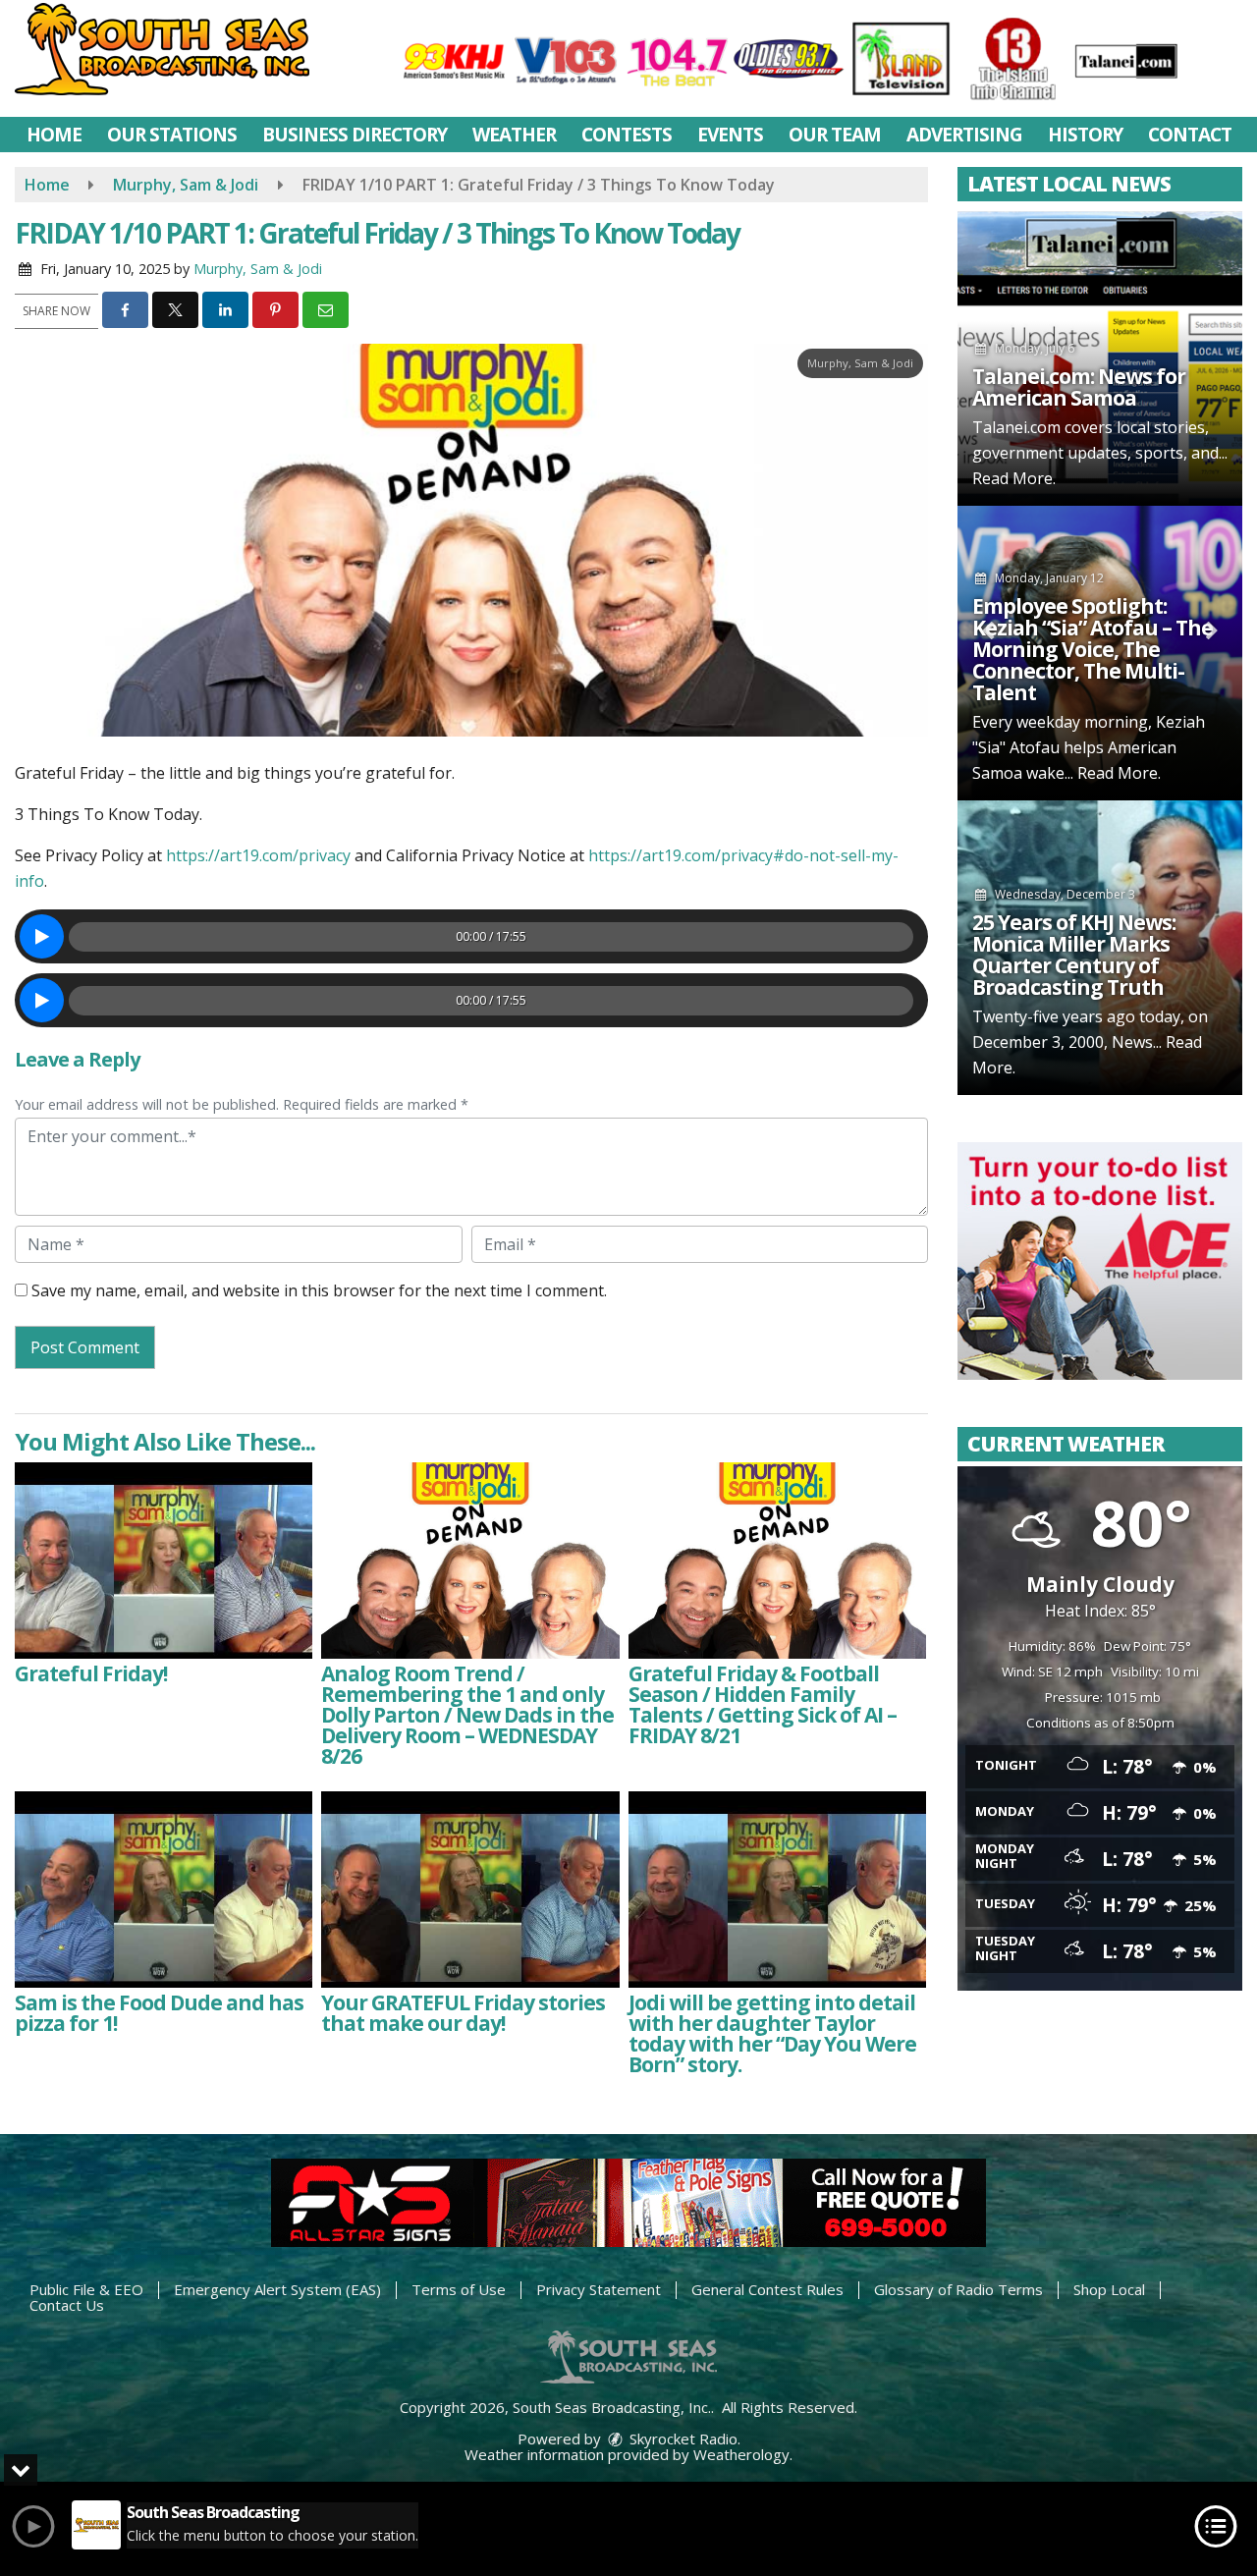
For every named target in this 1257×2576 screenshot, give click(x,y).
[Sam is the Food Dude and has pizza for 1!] (164, 1890)
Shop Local (1109, 2289)
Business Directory (355, 135)
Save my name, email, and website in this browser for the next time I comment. (319, 1290)
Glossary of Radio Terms (958, 2289)
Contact (1190, 135)
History (1085, 135)
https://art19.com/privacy (258, 855)
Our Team (835, 135)
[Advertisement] (1100, 1261)
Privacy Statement (599, 2289)
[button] (125, 310)
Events (730, 135)
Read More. (1014, 478)
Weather (514, 135)
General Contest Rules (767, 2289)
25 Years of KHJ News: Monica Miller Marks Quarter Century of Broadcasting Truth (1074, 955)
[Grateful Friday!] (164, 1561)
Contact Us (67, 2305)
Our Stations (172, 135)
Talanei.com (1016, 427)
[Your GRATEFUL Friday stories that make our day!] (470, 1890)
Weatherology (741, 2454)
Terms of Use (459, 2289)
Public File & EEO (86, 2289)
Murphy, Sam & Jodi (258, 269)
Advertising (964, 135)
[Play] (42, 936)
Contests (627, 135)
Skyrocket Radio (682, 2439)
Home (54, 135)
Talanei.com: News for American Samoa (1079, 387)
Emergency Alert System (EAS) (277, 2289)
